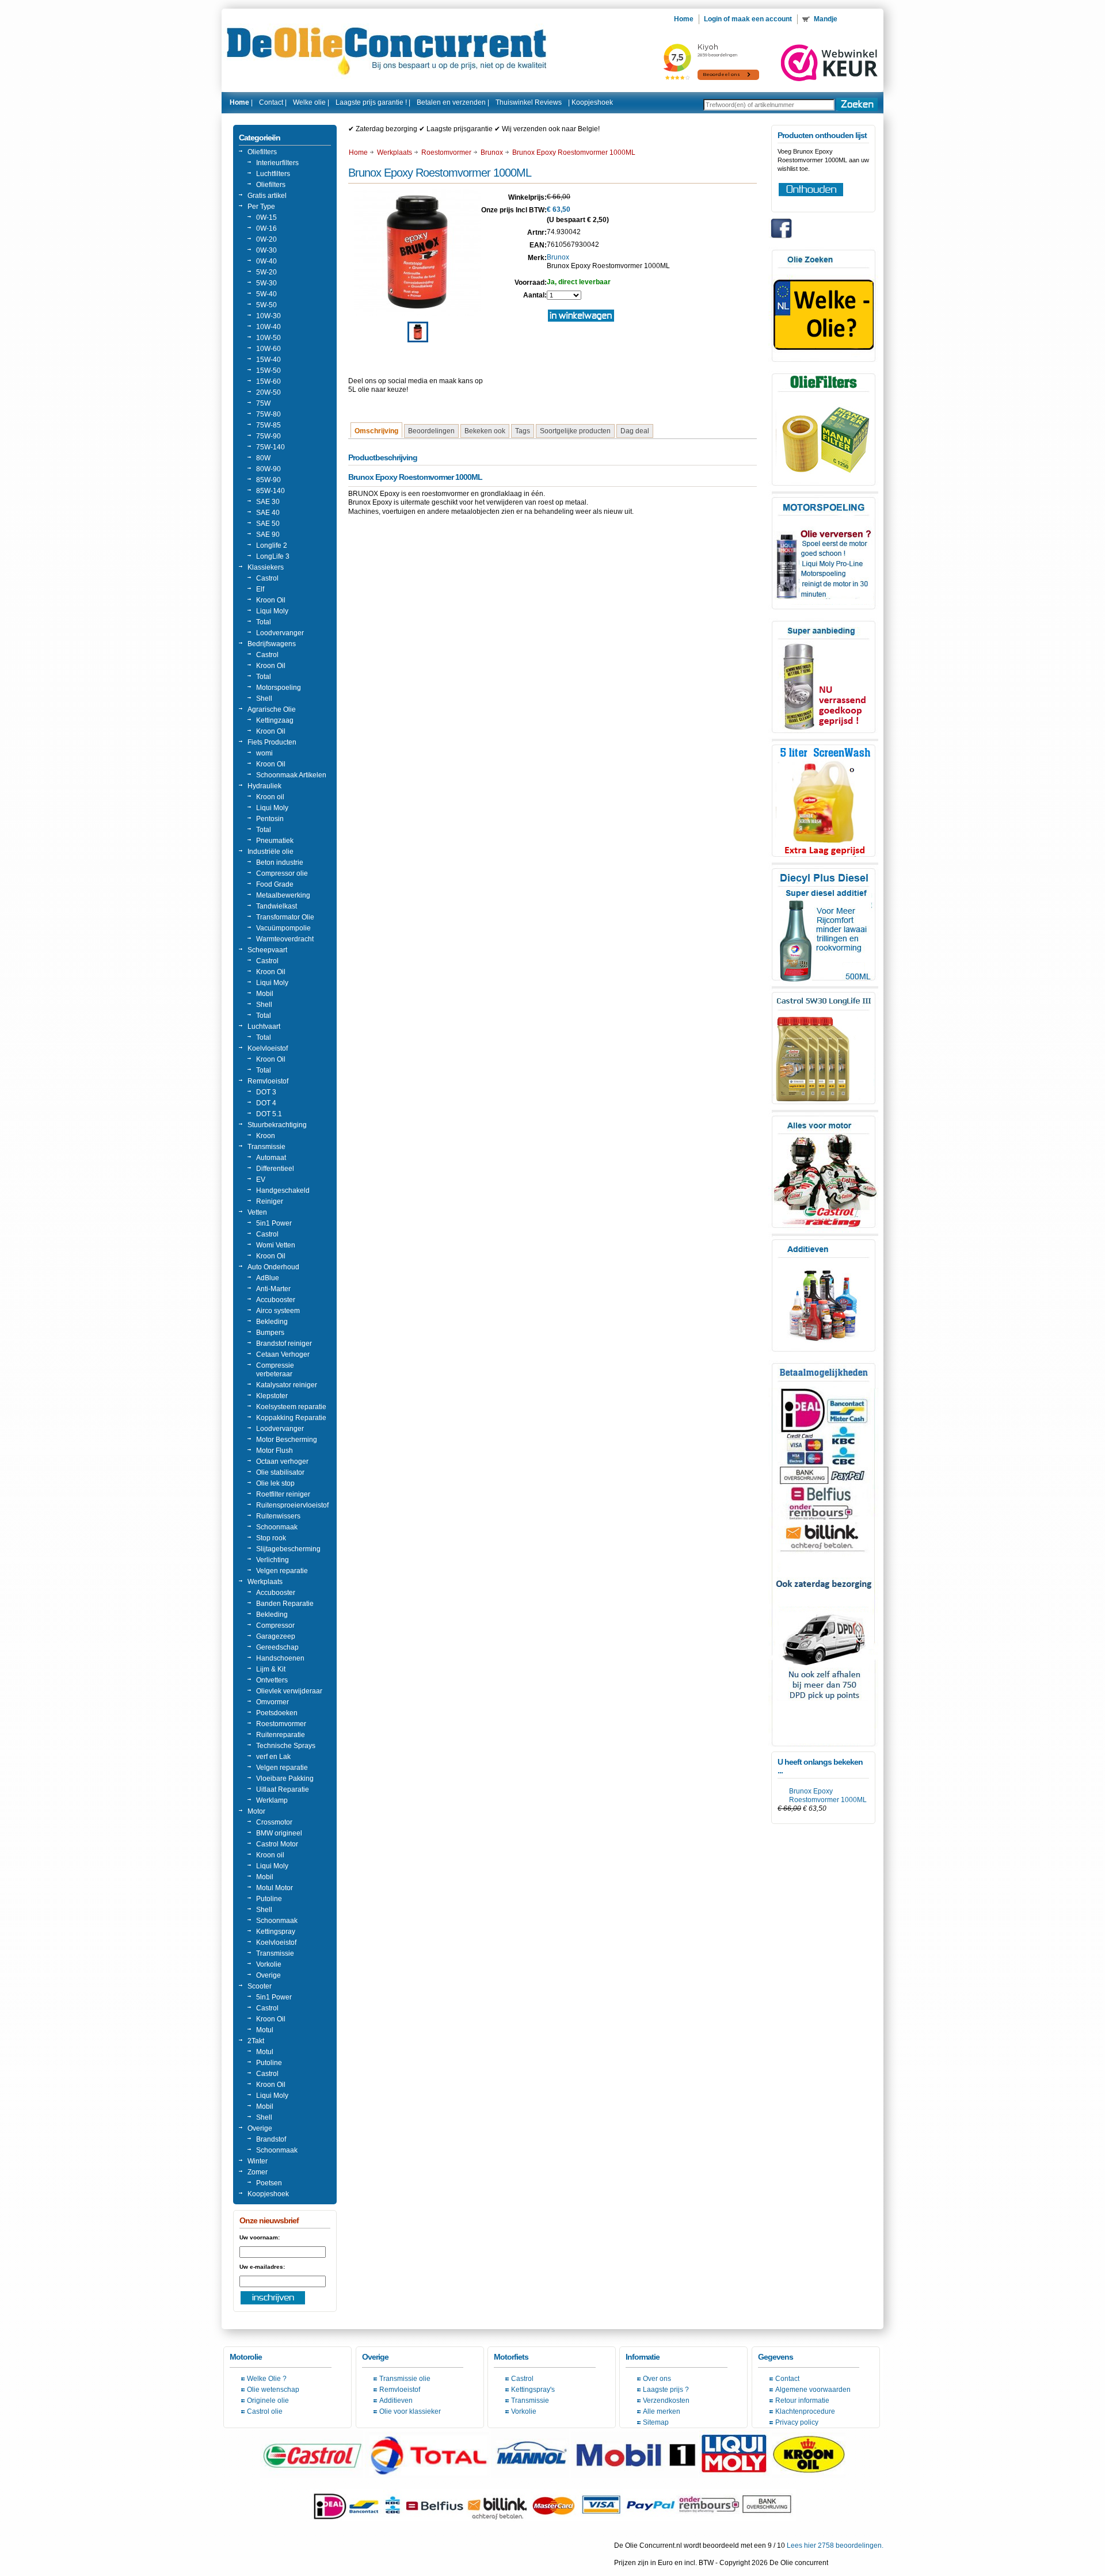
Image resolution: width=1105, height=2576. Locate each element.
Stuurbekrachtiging (277, 1125)
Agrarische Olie (272, 709)
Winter (258, 2161)
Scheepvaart (267, 950)
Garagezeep (276, 1636)
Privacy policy (797, 2422)
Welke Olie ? (267, 2379)
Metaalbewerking (283, 895)
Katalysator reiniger (287, 1385)
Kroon (266, 1136)
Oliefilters (262, 152)
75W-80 (268, 414)
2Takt (256, 2041)
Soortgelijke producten (575, 431)
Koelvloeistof (268, 1048)
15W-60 (268, 381)
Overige (268, 1975)
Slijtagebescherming (288, 1549)
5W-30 (266, 283)
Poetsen (269, 2183)
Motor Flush (275, 1451)
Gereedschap (277, 1647)
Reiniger (270, 1201)
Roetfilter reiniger (283, 1494)
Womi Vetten (276, 1245)
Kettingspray (276, 1932)
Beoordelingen (431, 431)
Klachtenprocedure (805, 2411)
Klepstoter (272, 1396)
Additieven (396, 2401)
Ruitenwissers (278, 1516)
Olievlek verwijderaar (289, 1691)
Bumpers (270, 1333)
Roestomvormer (281, 1724)
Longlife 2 (272, 545)
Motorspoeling (279, 688)
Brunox (492, 152)
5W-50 (266, 305)
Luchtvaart (264, 1026)
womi (264, 753)
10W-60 (268, 349)
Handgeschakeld (283, 1190)
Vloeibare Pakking (285, 1779)
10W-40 (268, 327)
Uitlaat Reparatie (283, 1789)
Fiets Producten (272, 742)
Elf (260, 589)
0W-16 (266, 228)
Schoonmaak (277, 1527)
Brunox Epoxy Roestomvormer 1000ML (828, 1795)
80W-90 (268, 469)
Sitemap (656, 2422)
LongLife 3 (273, 556)
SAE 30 (268, 502)
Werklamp (272, 1800)
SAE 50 (268, 524)
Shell (264, 699)
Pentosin (270, 819)
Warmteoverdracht (285, 939)
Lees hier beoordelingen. (835, 2546)
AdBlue (268, 1278)
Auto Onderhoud (273, 1267)
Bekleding (272, 1322)
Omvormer (273, 1702)
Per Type (261, 207)
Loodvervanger (280, 633)
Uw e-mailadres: (262, 2267)
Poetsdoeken (277, 1713)
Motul (265, 2030)
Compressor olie (282, 873)
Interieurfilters (277, 163)
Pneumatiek (275, 841)
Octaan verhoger (282, 1461)
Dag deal (635, 431)
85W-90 (268, 480)
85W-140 (270, 491)
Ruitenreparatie (281, 1735)
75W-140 (270, 447)
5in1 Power (274, 1223)
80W (263, 458)
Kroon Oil (271, 600)
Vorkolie (269, 1964)
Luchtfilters (273, 174)
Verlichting (273, 1560)
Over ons (657, 2379)
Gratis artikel (267, 196)
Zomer (258, 2172)
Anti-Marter (273, 1289)
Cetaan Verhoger (283, 1354)
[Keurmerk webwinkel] (829, 63)
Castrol (267, 578)
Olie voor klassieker (410, 2411)
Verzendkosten (666, 2401)
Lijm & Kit (271, 1669)
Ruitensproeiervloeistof (292, 1505)
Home (358, 152)
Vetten (257, 1212)
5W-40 (266, 294)
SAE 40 (268, 513)
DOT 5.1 (269, 1114)
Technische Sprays (286, 1746)
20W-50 (268, 392)
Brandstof (271, 2139)
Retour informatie (802, 2401)
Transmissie (266, 1147)
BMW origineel (279, 1833)
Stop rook (271, 1538)
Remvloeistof (268, 1081)
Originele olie (268, 2401)
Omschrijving (376, 431)
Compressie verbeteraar (275, 1370)
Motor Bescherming (287, 1440)
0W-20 (266, 239)
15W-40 (268, 360)
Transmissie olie (405, 2379)
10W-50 (268, 338)
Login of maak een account (748, 19)
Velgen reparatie (282, 1571)
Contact (787, 2379)
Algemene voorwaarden (813, 2390)
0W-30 (266, 250)
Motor (256, 1811)
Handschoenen (280, 1658)
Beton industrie (280, 863)
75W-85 (268, 425)
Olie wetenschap (273, 2390)
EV (261, 1180)
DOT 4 (266, 1103)
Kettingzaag (275, 720)
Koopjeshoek (592, 102)
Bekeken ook (485, 431)
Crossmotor (274, 1822)
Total (264, 622)
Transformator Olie (285, 917)
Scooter (260, 1986)
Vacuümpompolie (283, 928)
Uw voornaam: (260, 2237)
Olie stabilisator (280, 1472)
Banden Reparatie (285, 1604)
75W (263, 403)
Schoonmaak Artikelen (291, 775)
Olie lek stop (275, 1483)
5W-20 (266, 272)
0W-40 (266, 261)
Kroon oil (270, 797)
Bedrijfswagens (272, 644)
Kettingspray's (533, 2390)
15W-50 (268, 371)
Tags (523, 431)
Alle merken (662, 2411)
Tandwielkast (277, 906)
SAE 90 (268, 535)
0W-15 (266, 217)
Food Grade (275, 884)
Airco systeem (278, 1311)
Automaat (271, 1158)
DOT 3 (266, 1092)
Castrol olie (265, 2411)
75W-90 (268, 436)
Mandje (826, 19)
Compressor (275, 1625)
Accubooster (276, 1300)
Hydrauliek (264, 786)
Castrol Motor (277, 1844)
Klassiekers (266, 567)
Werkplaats (265, 1582)
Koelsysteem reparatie (291, 1407)
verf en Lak (273, 1757)
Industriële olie (270, 852)
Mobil (265, 994)
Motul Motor (275, 1888)
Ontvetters (272, 1680)
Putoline (269, 1899)
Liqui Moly (272, 611)
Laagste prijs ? (666, 2390)
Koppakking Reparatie (291, 1418)
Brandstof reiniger (284, 1344)
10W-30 (268, 316)
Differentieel (275, 1169)
